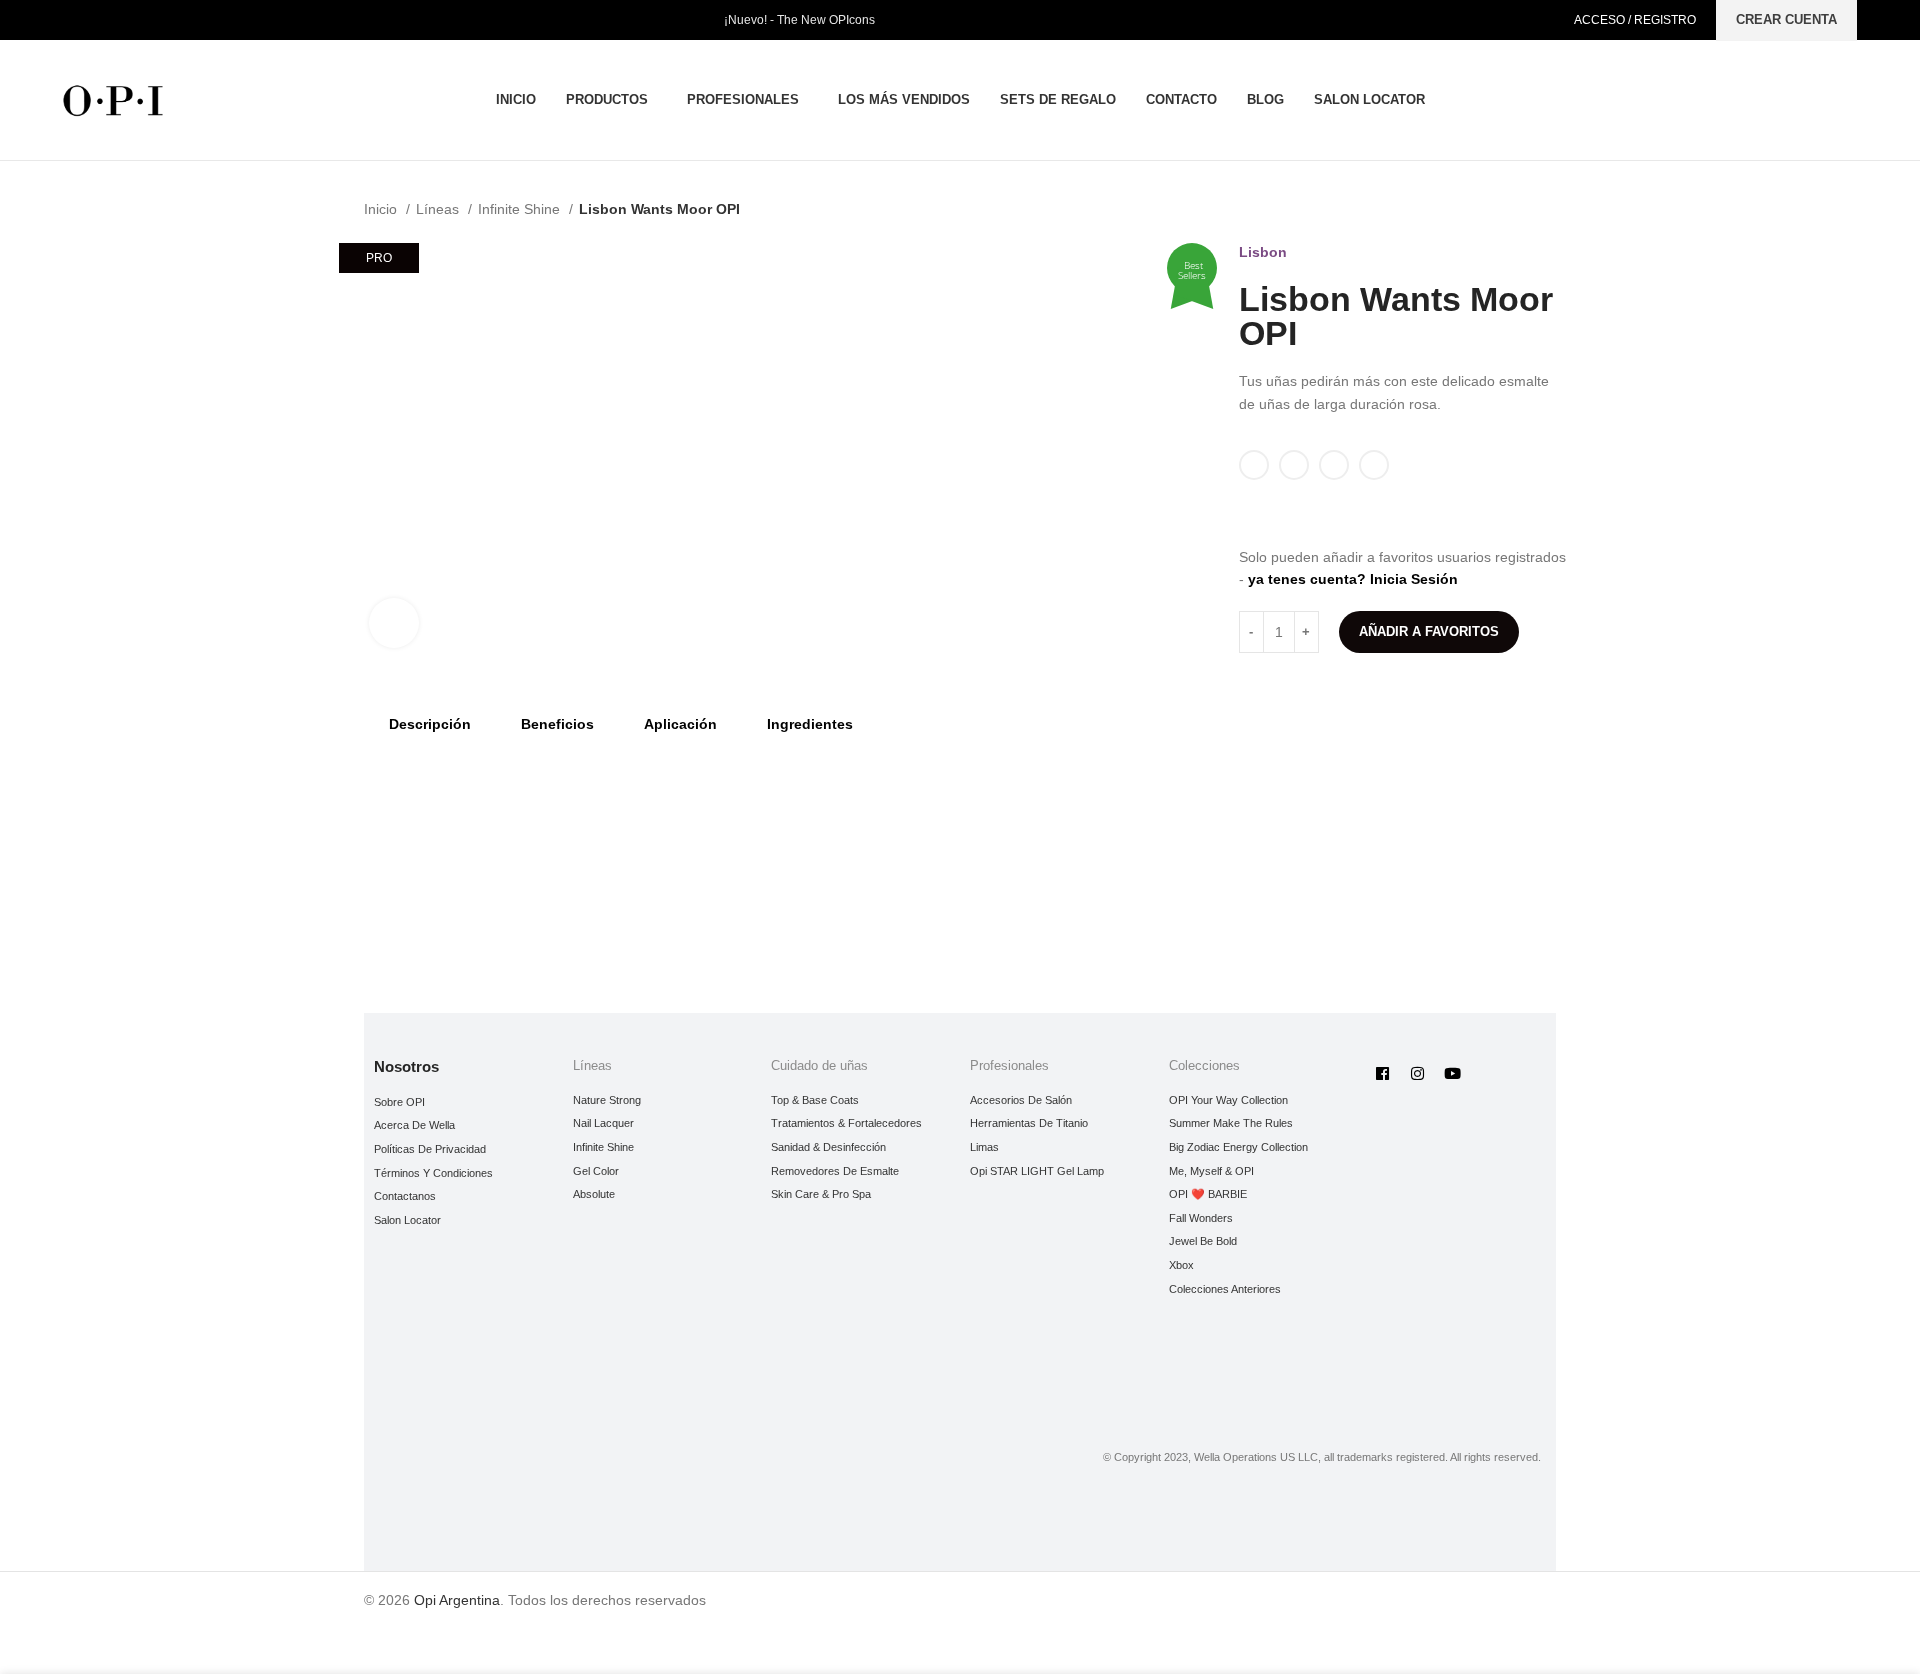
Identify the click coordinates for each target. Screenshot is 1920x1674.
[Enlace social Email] (1296, 513)
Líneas (439, 209)
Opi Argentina (457, 1600)
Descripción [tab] (430, 724)
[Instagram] (1417, 1074)
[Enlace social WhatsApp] (1342, 513)
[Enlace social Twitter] (1273, 513)
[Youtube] (1452, 1074)
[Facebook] (1382, 1074)
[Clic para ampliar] (394, 623)
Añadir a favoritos (1429, 631)
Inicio (382, 209)
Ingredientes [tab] (810, 724)
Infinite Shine (521, 209)
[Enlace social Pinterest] (1319, 513)
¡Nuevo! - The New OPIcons (799, 20)
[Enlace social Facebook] (1250, 513)
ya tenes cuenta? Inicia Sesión (1353, 579)
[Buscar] (1851, 100)
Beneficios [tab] (557, 724)
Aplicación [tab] (680, 724)
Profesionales (1009, 1065)
